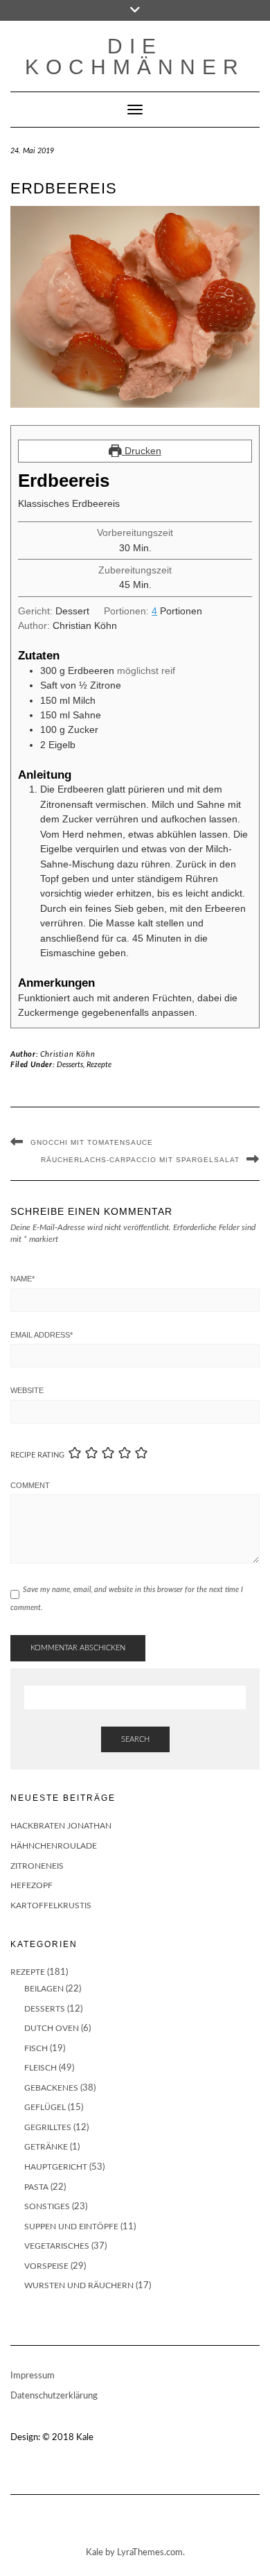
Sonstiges (47, 2206)
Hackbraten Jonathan (61, 1826)
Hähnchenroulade (54, 1846)
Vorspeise (46, 2266)
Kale (85, 2438)
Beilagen (44, 1989)
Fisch (36, 2048)
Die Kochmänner (135, 57)
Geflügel (45, 2107)
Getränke (46, 2147)
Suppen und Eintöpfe (71, 2227)
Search (135, 1739)
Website (27, 1390)
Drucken (142, 451)
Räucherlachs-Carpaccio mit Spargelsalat (140, 1160)
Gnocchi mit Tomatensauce (92, 1142)
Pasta (36, 2187)
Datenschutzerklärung (54, 2396)
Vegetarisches (57, 2246)
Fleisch (40, 2068)
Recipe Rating (37, 1455)
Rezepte (99, 1065)
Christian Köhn (67, 1054)
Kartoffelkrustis (51, 1905)
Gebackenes (51, 2088)
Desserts (70, 1065)
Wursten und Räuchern (79, 2285)
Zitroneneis (37, 1866)
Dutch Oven (52, 2028)
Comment (30, 1485)
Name (22, 1279)
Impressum (33, 2376)
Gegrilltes (48, 2127)
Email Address (42, 1335)
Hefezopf (31, 1885)
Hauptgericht (56, 2167)
